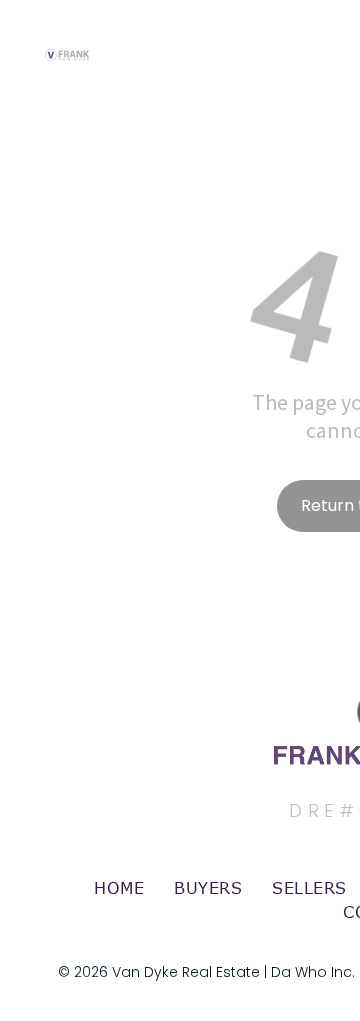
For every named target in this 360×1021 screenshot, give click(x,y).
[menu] (330, 37)
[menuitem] (119, 888)
